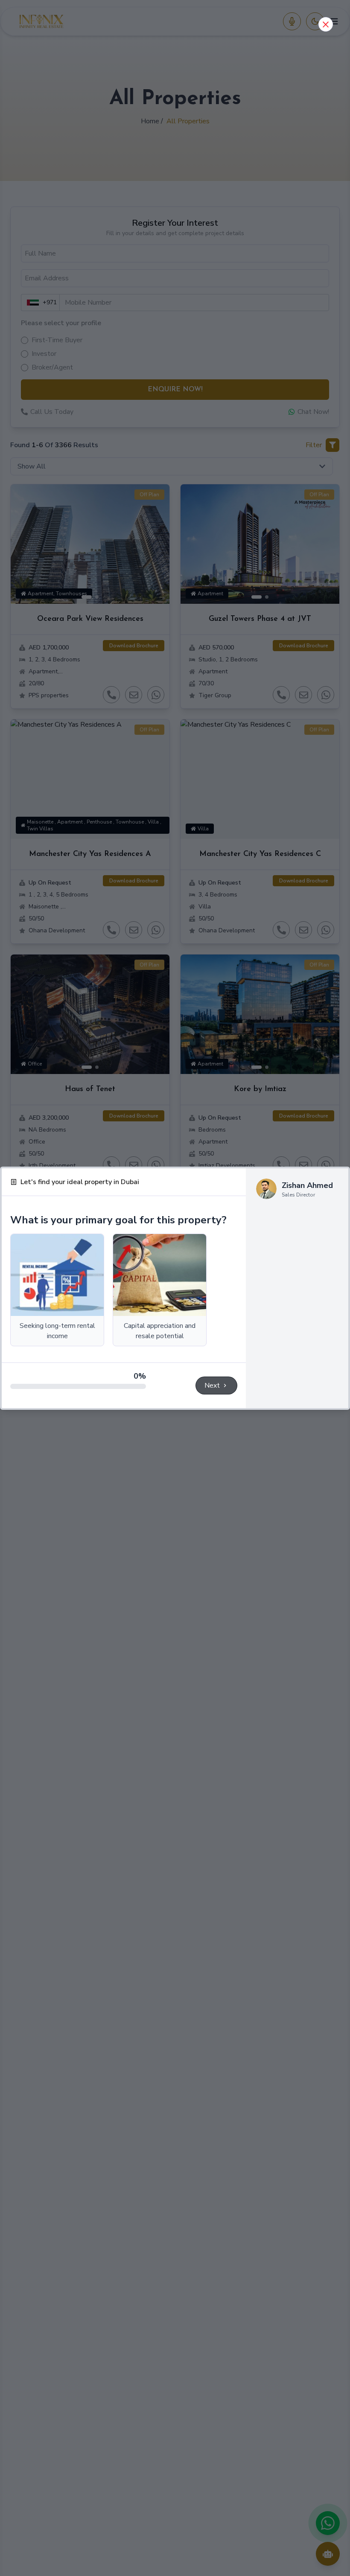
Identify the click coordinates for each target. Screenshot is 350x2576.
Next (212, 1386)
